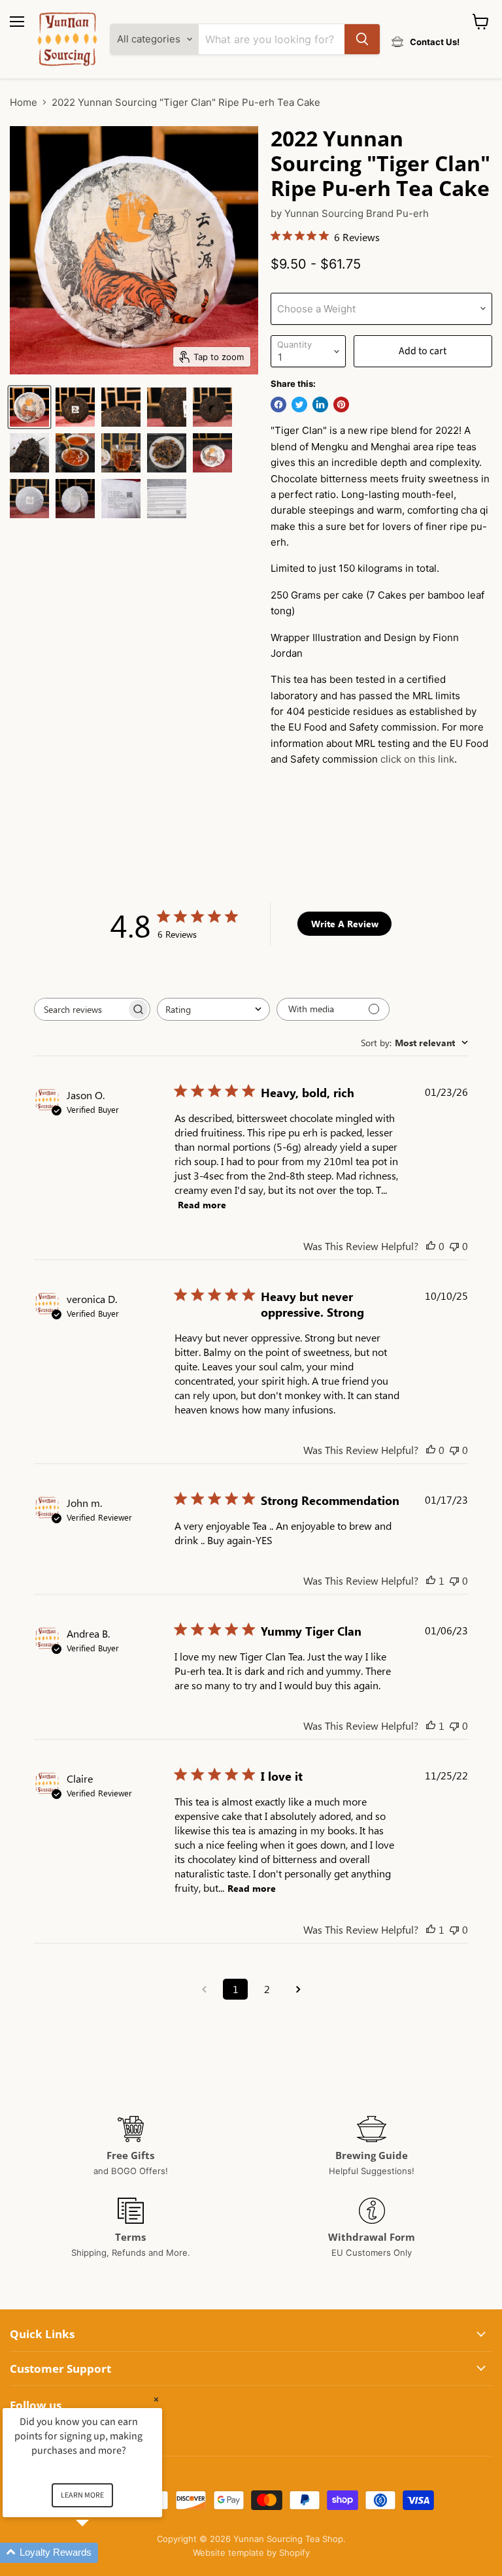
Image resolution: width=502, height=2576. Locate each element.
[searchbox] (80, 1009)
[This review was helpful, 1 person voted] (431, 1580)
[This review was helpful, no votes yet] (431, 1246)
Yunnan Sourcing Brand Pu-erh (357, 213)
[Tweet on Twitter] (299, 405)
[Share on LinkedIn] (320, 405)
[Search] (362, 39)
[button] (98, 2553)
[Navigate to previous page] (204, 1989)
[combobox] (213, 1009)
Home (24, 102)
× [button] (156, 2399)
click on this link (417, 759)
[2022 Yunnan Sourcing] (29, 407)
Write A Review (345, 924)
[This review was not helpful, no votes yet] (454, 1246)
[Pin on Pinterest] (341, 405)
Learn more (82, 2495)
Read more (202, 1205)
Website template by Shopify (251, 2552)
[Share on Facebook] (278, 405)
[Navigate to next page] (298, 1989)
